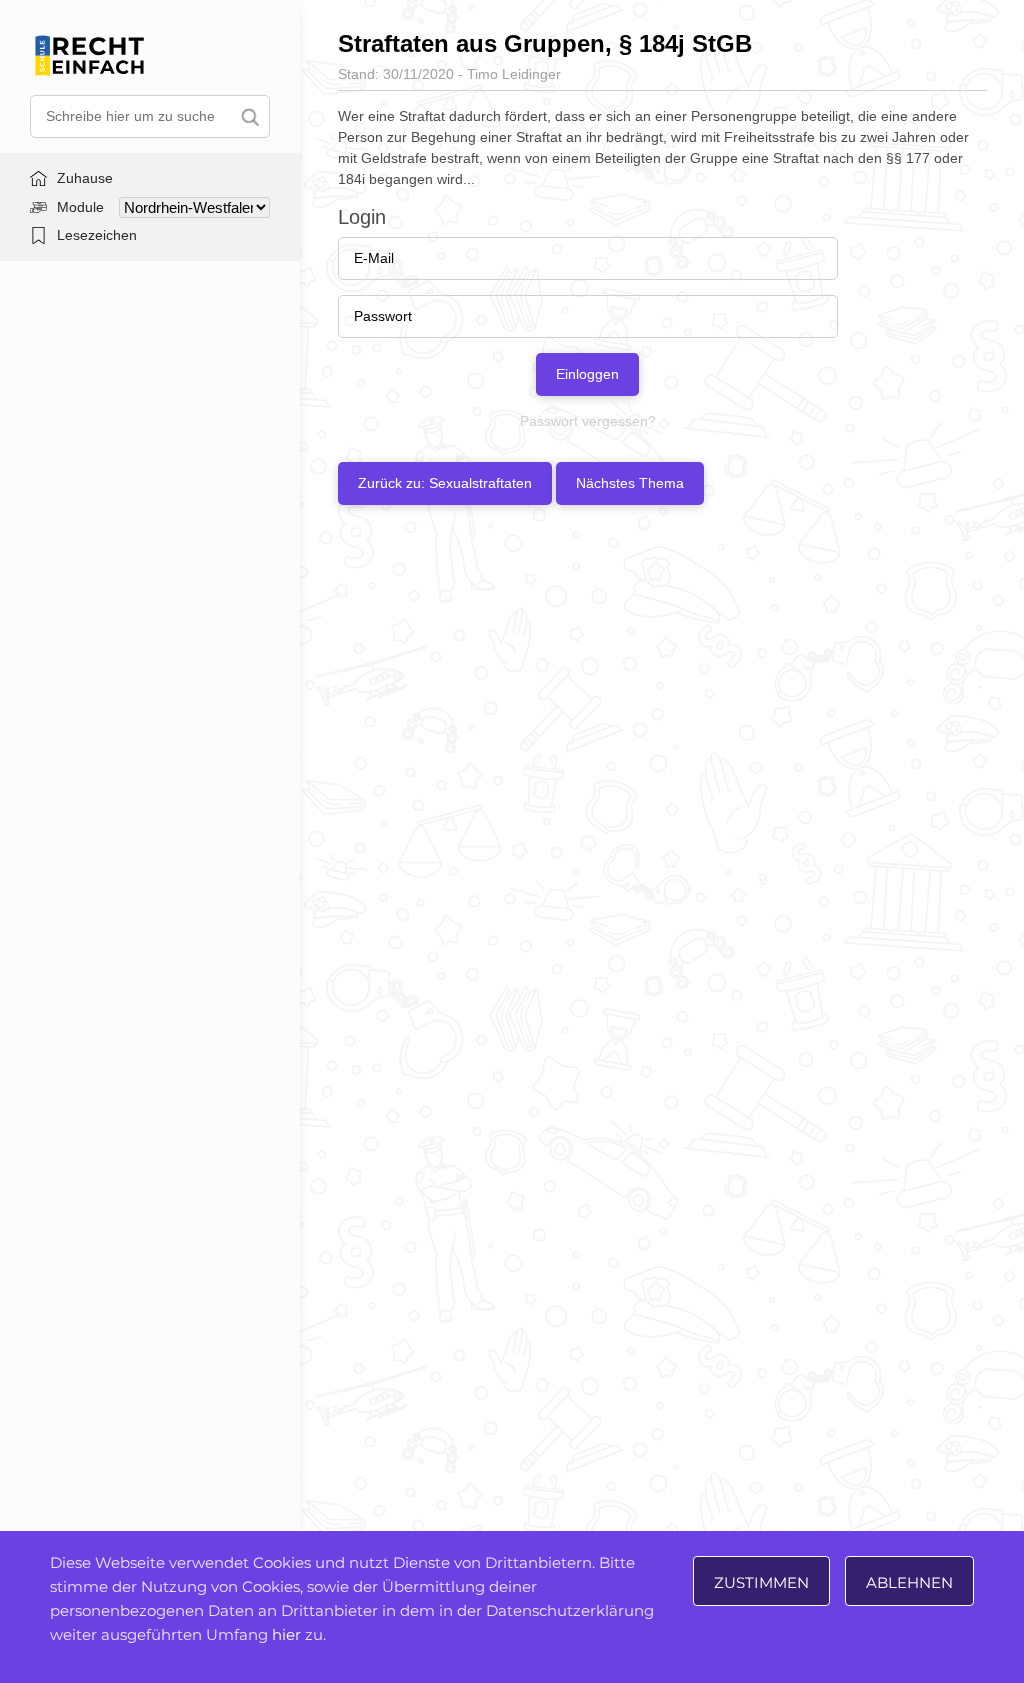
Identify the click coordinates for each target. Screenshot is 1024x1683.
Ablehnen (909, 1582)
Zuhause (85, 178)
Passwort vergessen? (588, 421)
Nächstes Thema (630, 483)
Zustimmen (761, 1582)
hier (286, 1634)
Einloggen (587, 374)
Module (80, 207)
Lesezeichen (97, 235)
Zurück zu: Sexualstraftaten (445, 483)
